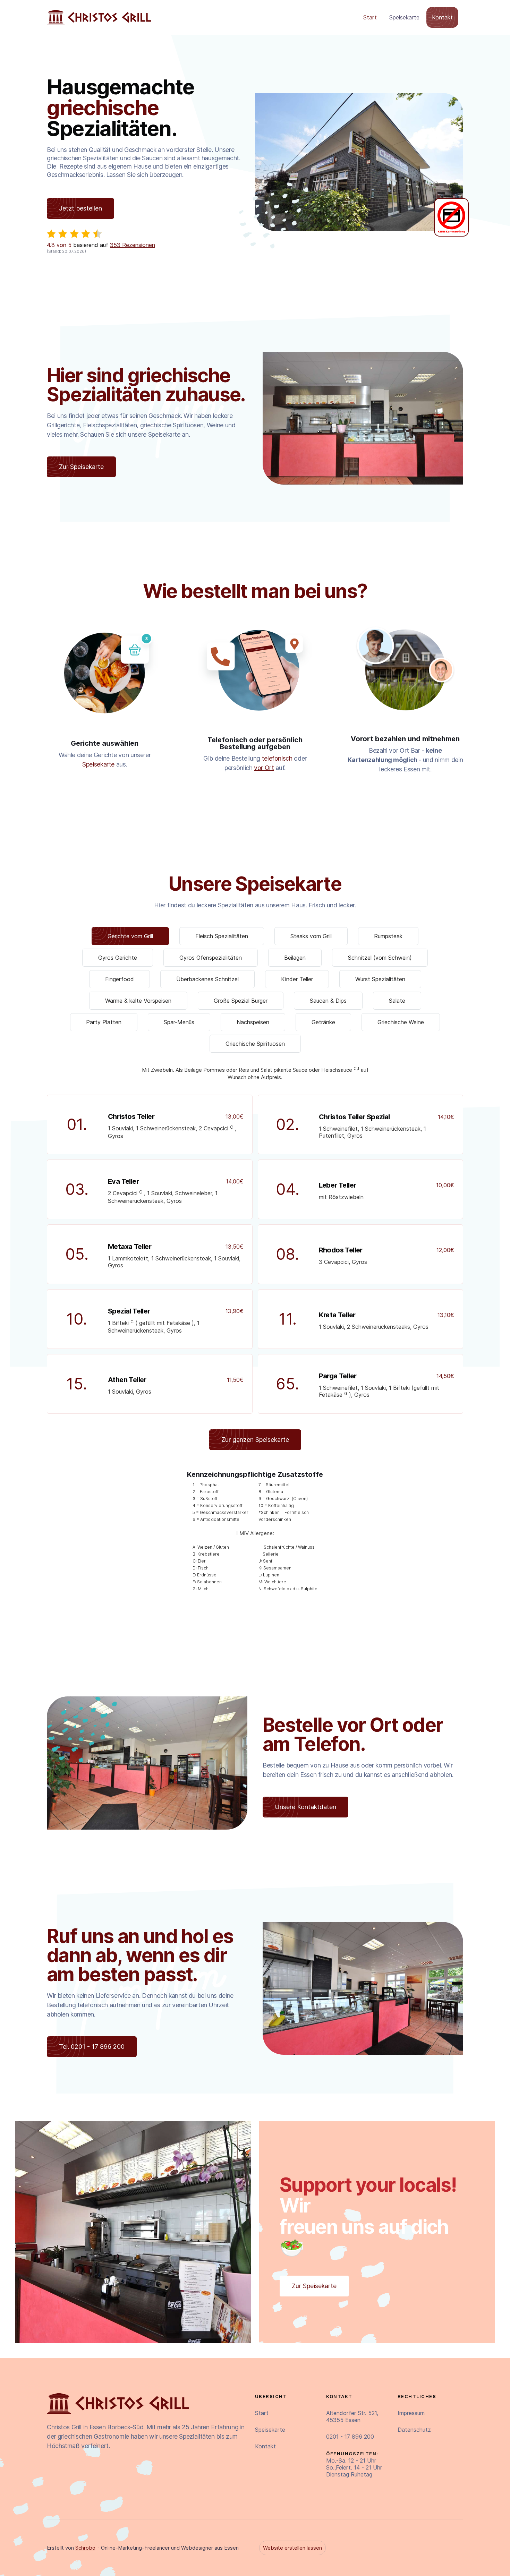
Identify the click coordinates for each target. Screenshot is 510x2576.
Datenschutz (414, 2430)
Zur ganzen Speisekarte (255, 1440)
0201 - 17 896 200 (350, 2437)
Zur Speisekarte (81, 467)
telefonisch (277, 758)
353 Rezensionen (133, 245)
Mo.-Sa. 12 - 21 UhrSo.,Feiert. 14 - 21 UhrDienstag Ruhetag (354, 2464)
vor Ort (264, 768)
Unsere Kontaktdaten (305, 1807)
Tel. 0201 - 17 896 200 (92, 2047)
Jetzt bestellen (80, 208)
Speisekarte (404, 17)
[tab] (130, 936)
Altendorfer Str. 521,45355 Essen (352, 2416)
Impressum (411, 2413)
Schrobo (85, 2548)
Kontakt (442, 17)
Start (370, 17)
